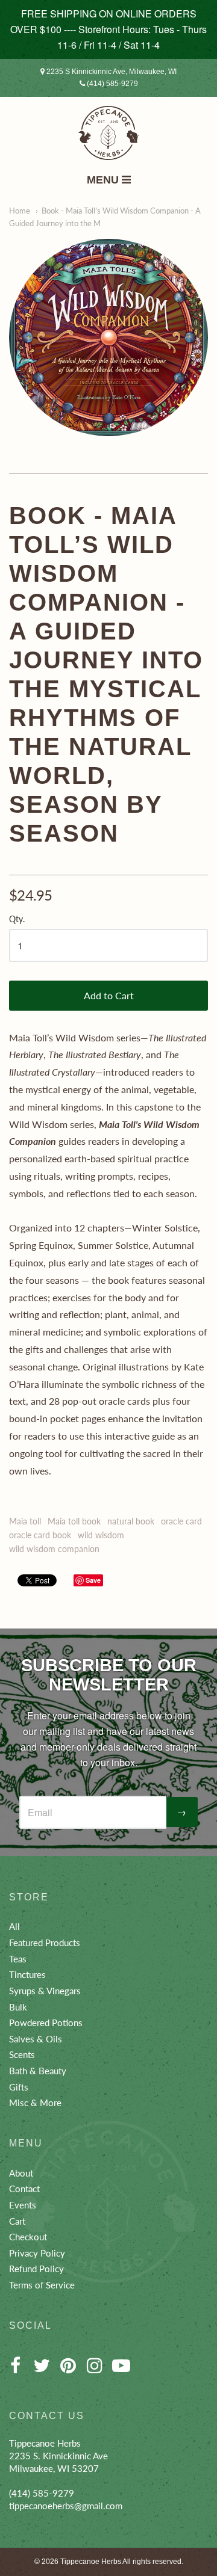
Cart (17, 2221)
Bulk (18, 2007)
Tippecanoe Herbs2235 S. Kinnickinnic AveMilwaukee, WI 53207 (58, 2455)
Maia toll (25, 1521)
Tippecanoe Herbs (91, 2562)
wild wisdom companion (54, 1549)
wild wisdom (101, 1535)
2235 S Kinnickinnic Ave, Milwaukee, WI (111, 72)
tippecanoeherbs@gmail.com (66, 2506)
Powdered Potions (46, 2023)
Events (23, 2205)
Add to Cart (109, 995)
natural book (131, 1521)
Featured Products (45, 1943)
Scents (22, 2054)
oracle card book (40, 1535)
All (14, 1926)
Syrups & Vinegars (45, 1991)
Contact (24, 2189)
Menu (104, 180)
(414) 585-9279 (112, 84)
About (21, 2173)
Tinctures (27, 1974)
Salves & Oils (36, 2039)
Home (20, 211)
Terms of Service (42, 2285)
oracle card (181, 1521)
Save (93, 1580)
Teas (18, 1959)
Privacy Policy (37, 2253)
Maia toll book (74, 1521)
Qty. (17, 919)
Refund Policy (36, 2269)
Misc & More (35, 2103)
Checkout (28, 2237)
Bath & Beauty (38, 2071)
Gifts (19, 2087)
